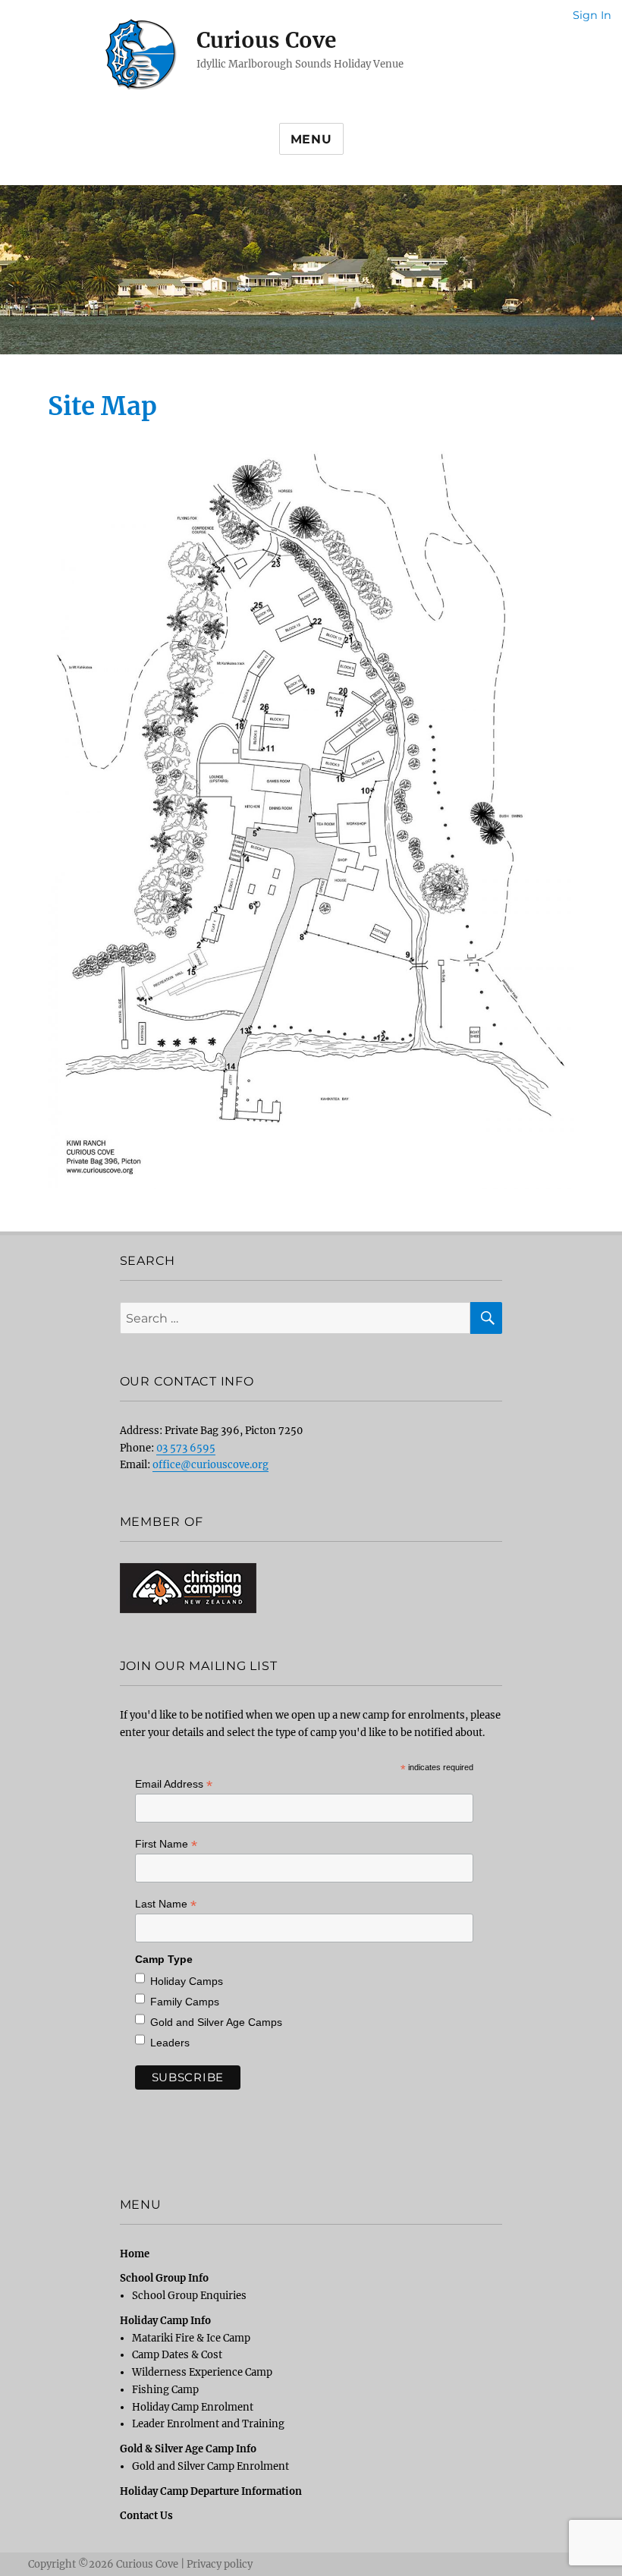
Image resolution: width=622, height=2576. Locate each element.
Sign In (592, 15)
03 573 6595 (186, 1448)
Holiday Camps (187, 1981)
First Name (166, 1844)
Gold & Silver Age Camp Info (188, 2449)
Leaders (170, 2043)
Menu (311, 139)
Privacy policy (220, 2564)
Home (135, 2254)
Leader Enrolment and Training (208, 2424)
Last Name (166, 1904)
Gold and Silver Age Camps (216, 2022)
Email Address (174, 1784)
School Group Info (164, 2278)
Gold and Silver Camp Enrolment (210, 2466)
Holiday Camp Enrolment (193, 2407)
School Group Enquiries (189, 2296)
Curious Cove (266, 40)
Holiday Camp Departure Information (211, 2491)
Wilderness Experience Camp (202, 2372)
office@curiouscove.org (210, 1465)
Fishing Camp (165, 2390)
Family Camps (185, 2002)
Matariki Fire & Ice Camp (191, 2338)
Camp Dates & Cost (177, 2355)
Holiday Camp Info (165, 2321)
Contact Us (146, 2516)
